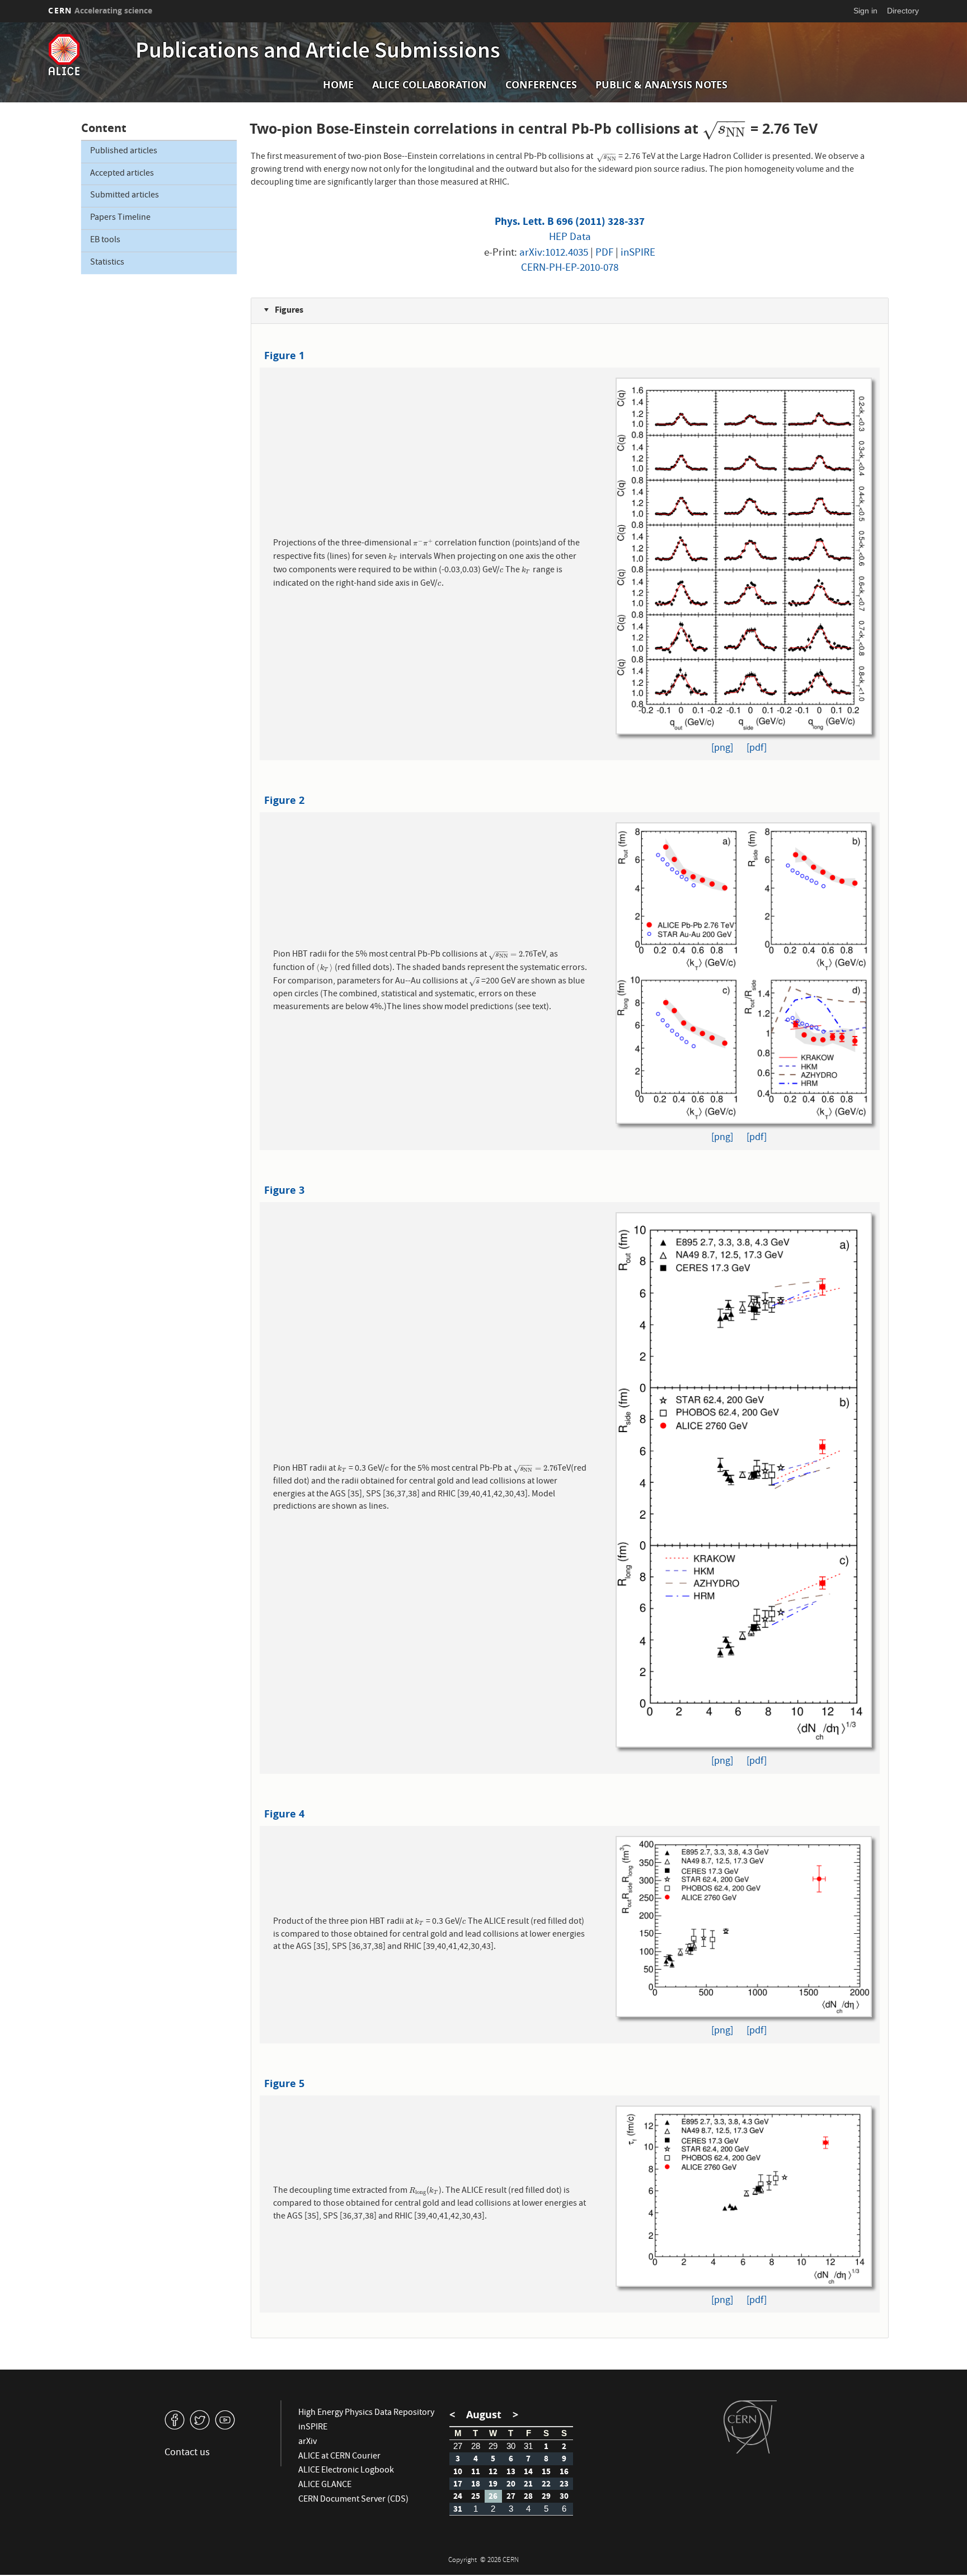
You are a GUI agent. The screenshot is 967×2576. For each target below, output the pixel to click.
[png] (722, 749)
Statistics (107, 263)
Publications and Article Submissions (318, 53)
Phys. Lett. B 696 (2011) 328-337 (570, 221)
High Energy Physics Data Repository (366, 2413)
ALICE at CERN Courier (339, 2457)
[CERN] (750, 2427)
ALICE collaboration (429, 85)
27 (458, 2446)
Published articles (124, 152)
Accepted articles (122, 174)
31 (528, 2446)
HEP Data (570, 238)
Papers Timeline (120, 218)
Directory (903, 11)
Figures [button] (288, 310)
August (484, 2415)
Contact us (187, 2453)
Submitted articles (125, 196)
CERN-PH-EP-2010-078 (570, 269)
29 (493, 2446)
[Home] (89, 55)
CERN (100, 10)
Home (338, 85)
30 (511, 2446)
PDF (604, 253)
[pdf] (757, 749)
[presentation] (724, 128)
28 (476, 2446)
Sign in (865, 11)
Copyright (463, 2561)
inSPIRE (638, 253)
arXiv (308, 2442)
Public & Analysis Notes (661, 85)
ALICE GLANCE (325, 2485)
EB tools (105, 241)
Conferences (541, 85)
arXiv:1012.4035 (554, 253)
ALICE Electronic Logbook (346, 2471)
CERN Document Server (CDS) (353, 2500)
